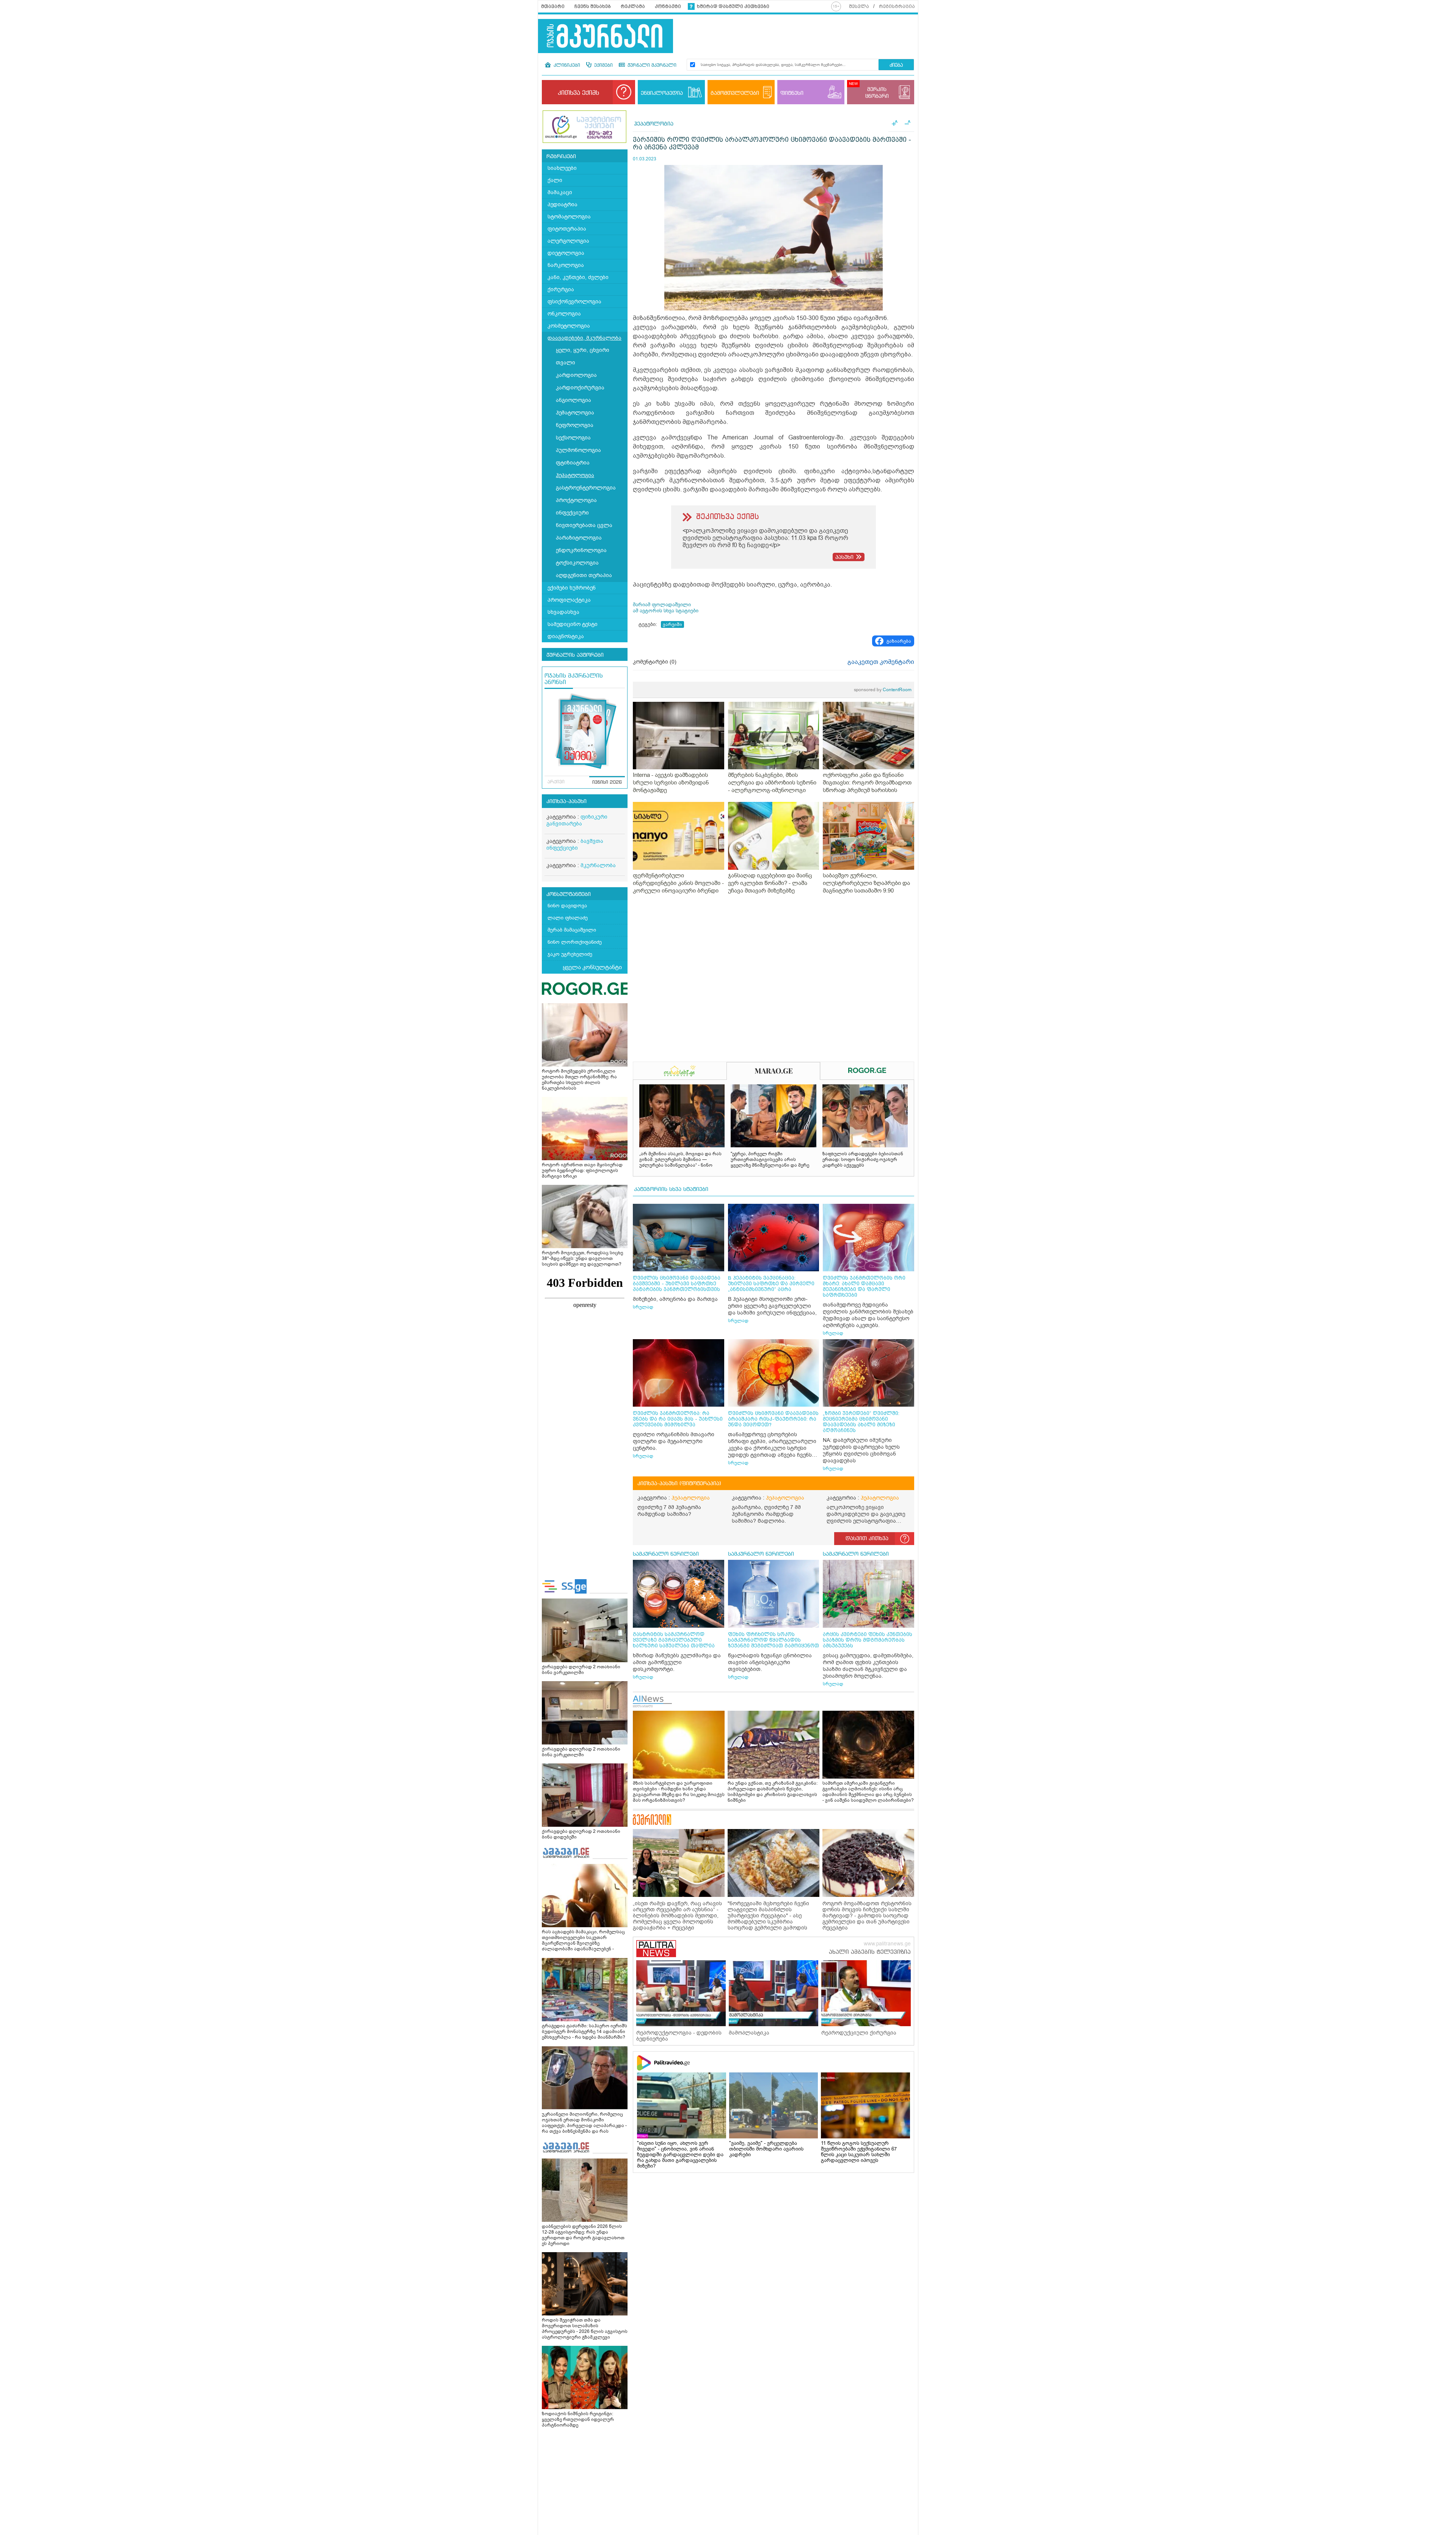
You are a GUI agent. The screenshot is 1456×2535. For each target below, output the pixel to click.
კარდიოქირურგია (580, 388)
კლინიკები (566, 66)
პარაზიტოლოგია (579, 538)
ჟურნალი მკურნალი (651, 66)
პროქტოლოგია (576, 500)
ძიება (896, 65)
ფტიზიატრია (573, 463)
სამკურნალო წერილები (666, 1554)
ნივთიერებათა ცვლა (584, 525)
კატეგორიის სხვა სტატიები (671, 1189)
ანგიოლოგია (573, 400)
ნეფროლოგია (575, 425)
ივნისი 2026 (607, 783)
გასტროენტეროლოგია (586, 488)
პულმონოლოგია (578, 450)
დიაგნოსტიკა (566, 636)
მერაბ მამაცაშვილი (572, 930)
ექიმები (603, 66)
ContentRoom (883, 690)
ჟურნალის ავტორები (575, 655)
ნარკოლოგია (566, 265)
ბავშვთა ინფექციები (575, 845)
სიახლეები (562, 168)
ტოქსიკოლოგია (577, 563)
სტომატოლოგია (569, 217)
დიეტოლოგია (566, 253)
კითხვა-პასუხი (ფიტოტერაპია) (679, 1484)
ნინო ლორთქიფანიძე (575, 942)
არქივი (556, 782)
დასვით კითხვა (867, 1539)
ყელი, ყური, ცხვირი (583, 350)
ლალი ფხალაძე (568, 918)
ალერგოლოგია (568, 241)
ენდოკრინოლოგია (581, 550)
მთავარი (553, 6)
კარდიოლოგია (576, 375)
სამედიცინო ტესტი (573, 624)
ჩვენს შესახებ (593, 6)
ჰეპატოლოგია (575, 475)
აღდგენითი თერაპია (584, 575)
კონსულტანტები (569, 894)
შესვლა (859, 6)
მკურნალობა (598, 865)
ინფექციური (572, 513)
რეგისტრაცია (897, 6)
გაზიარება (899, 641)
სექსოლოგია (573, 438)
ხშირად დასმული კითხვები (733, 6)
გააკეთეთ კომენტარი (881, 662)
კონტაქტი (668, 6)
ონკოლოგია (564, 314)
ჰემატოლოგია (575, 413)
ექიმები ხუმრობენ (572, 588)
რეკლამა (633, 6)
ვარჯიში (672, 624)
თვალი (566, 363)
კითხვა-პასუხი (566, 802)
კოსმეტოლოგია (569, 326)
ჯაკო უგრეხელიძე (570, 954)
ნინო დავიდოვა (567, 906)
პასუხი (844, 557)
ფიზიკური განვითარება (577, 820)
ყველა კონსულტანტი (592, 967)
